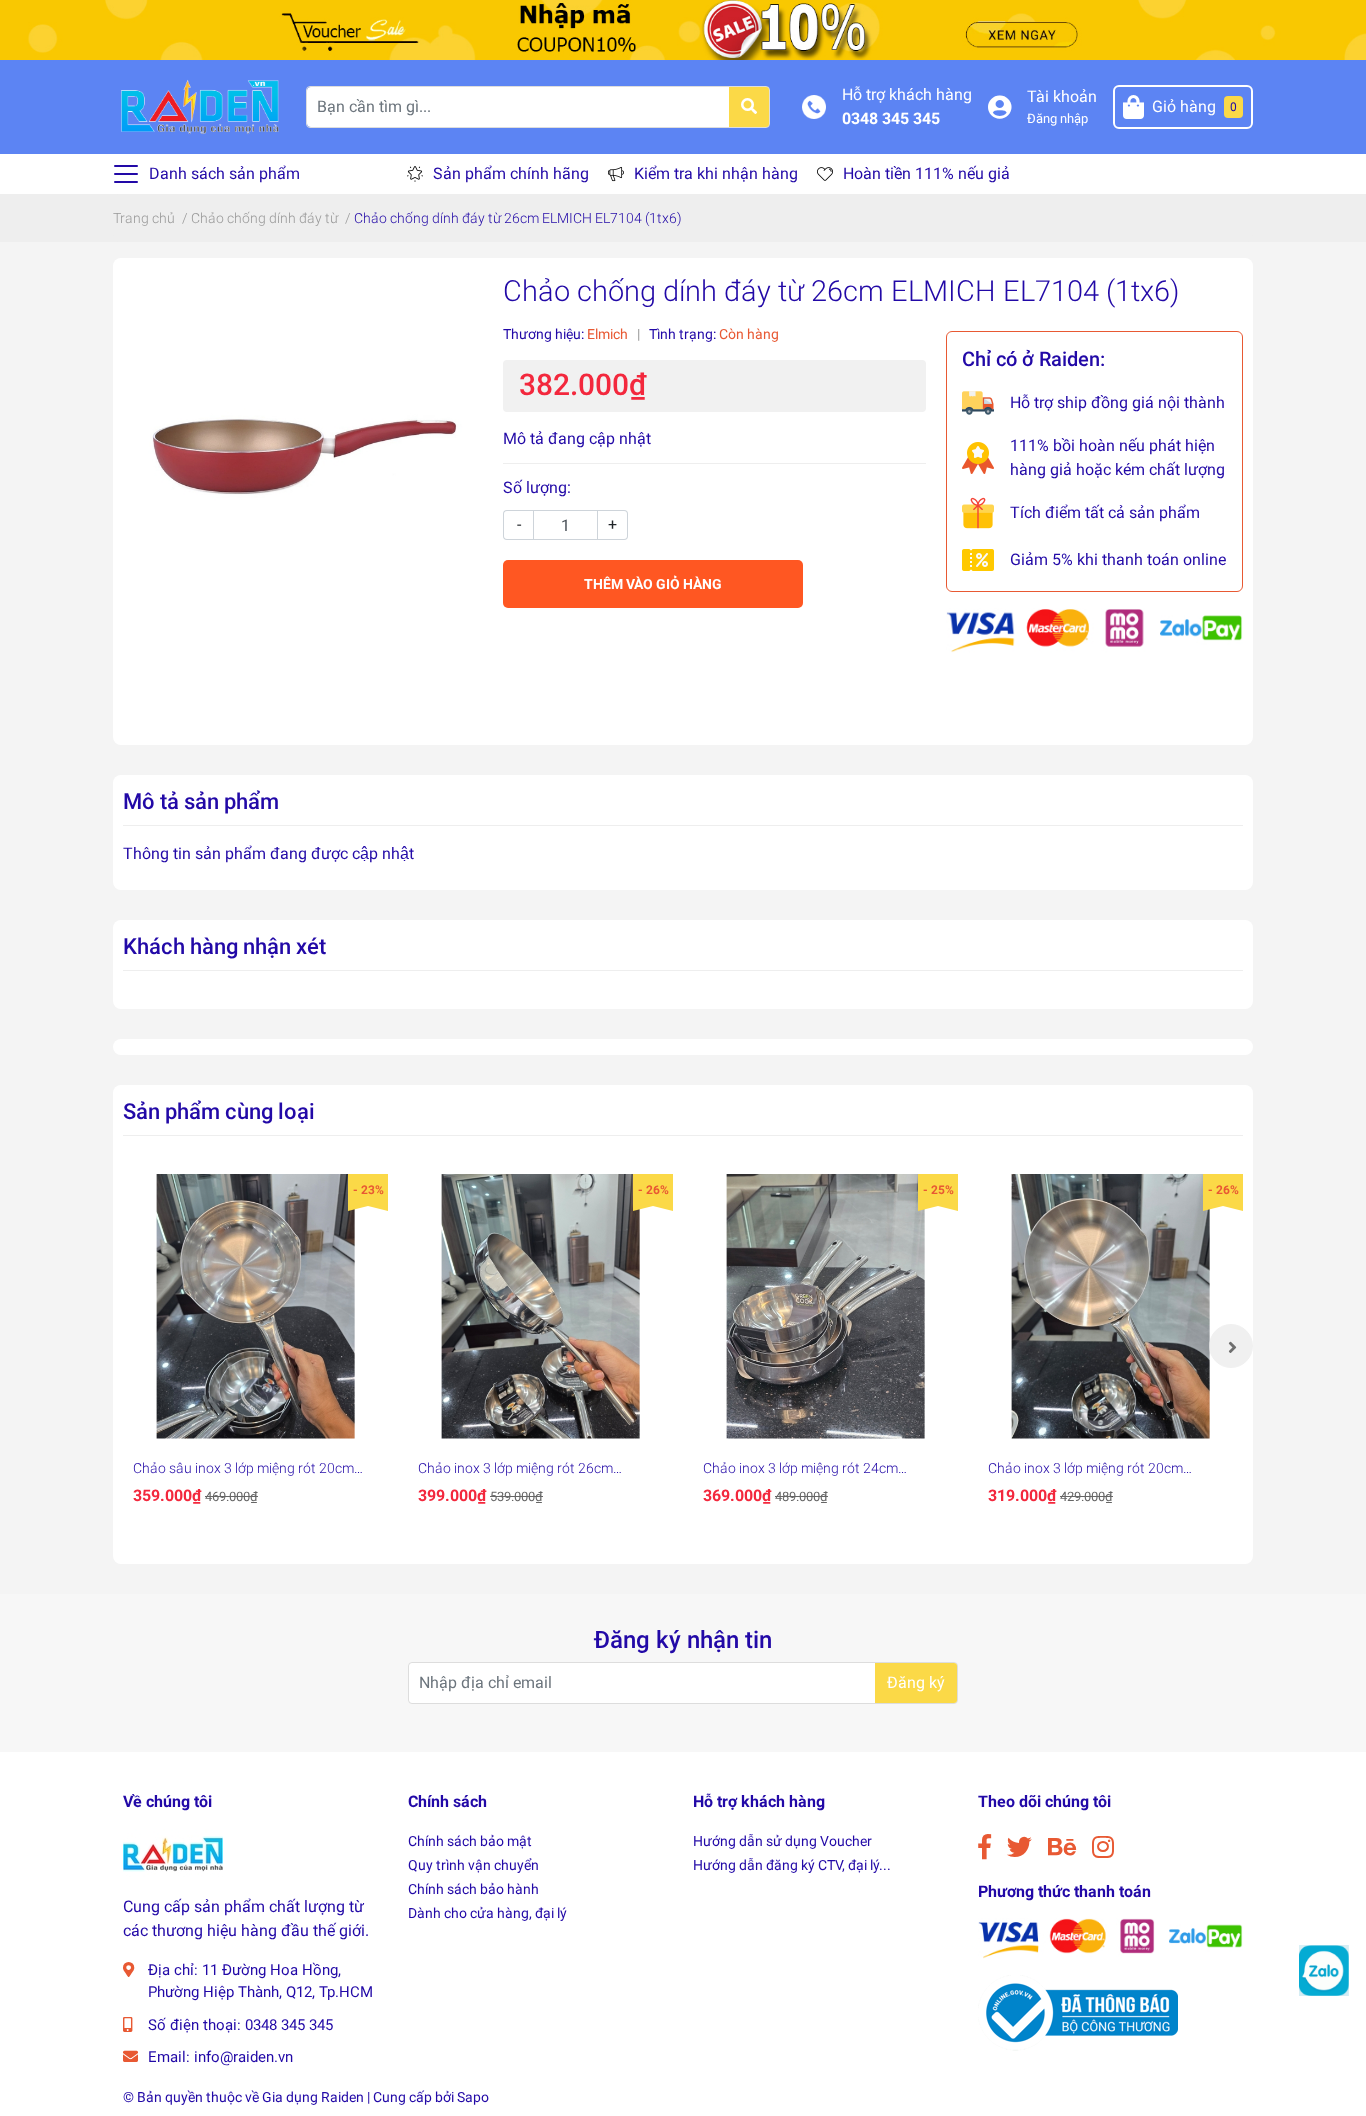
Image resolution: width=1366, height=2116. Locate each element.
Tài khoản (1062, 96)
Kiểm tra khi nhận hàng (716, 173)
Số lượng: (537, 487)
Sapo (473, 2097)
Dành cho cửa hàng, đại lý (487, 1913)
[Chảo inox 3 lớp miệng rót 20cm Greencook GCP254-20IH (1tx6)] (1110, 1306)
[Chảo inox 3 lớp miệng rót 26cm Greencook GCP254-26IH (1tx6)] (540, 1306)
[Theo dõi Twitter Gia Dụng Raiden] (1019, 1847)
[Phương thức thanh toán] (1094, 629)
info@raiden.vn (243, 2057)
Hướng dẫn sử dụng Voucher (782, 1841)
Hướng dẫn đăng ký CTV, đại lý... (792, 1865)
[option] (255, 1346)
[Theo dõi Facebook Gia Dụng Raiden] (984, 1847)
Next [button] (1231, 1346)
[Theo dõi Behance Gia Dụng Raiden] (1062, 1847)
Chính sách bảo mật (470, 1841)
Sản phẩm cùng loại (219, 1111)
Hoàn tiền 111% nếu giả (926, 173)
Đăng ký (916, 1682)
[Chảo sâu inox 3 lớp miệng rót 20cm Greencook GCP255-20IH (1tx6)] (255, 1306)
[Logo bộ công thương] (1078, 2011)
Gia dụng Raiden (313, 2097)
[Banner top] (683, 28)
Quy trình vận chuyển (473, 1865)
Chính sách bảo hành (473, 1889)
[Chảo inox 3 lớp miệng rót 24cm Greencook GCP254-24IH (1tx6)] (825, 1306)
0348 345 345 (891, 118)
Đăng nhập (1057, 118)
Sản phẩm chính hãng (511, 173)
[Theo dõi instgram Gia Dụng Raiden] (1103, 1847)
